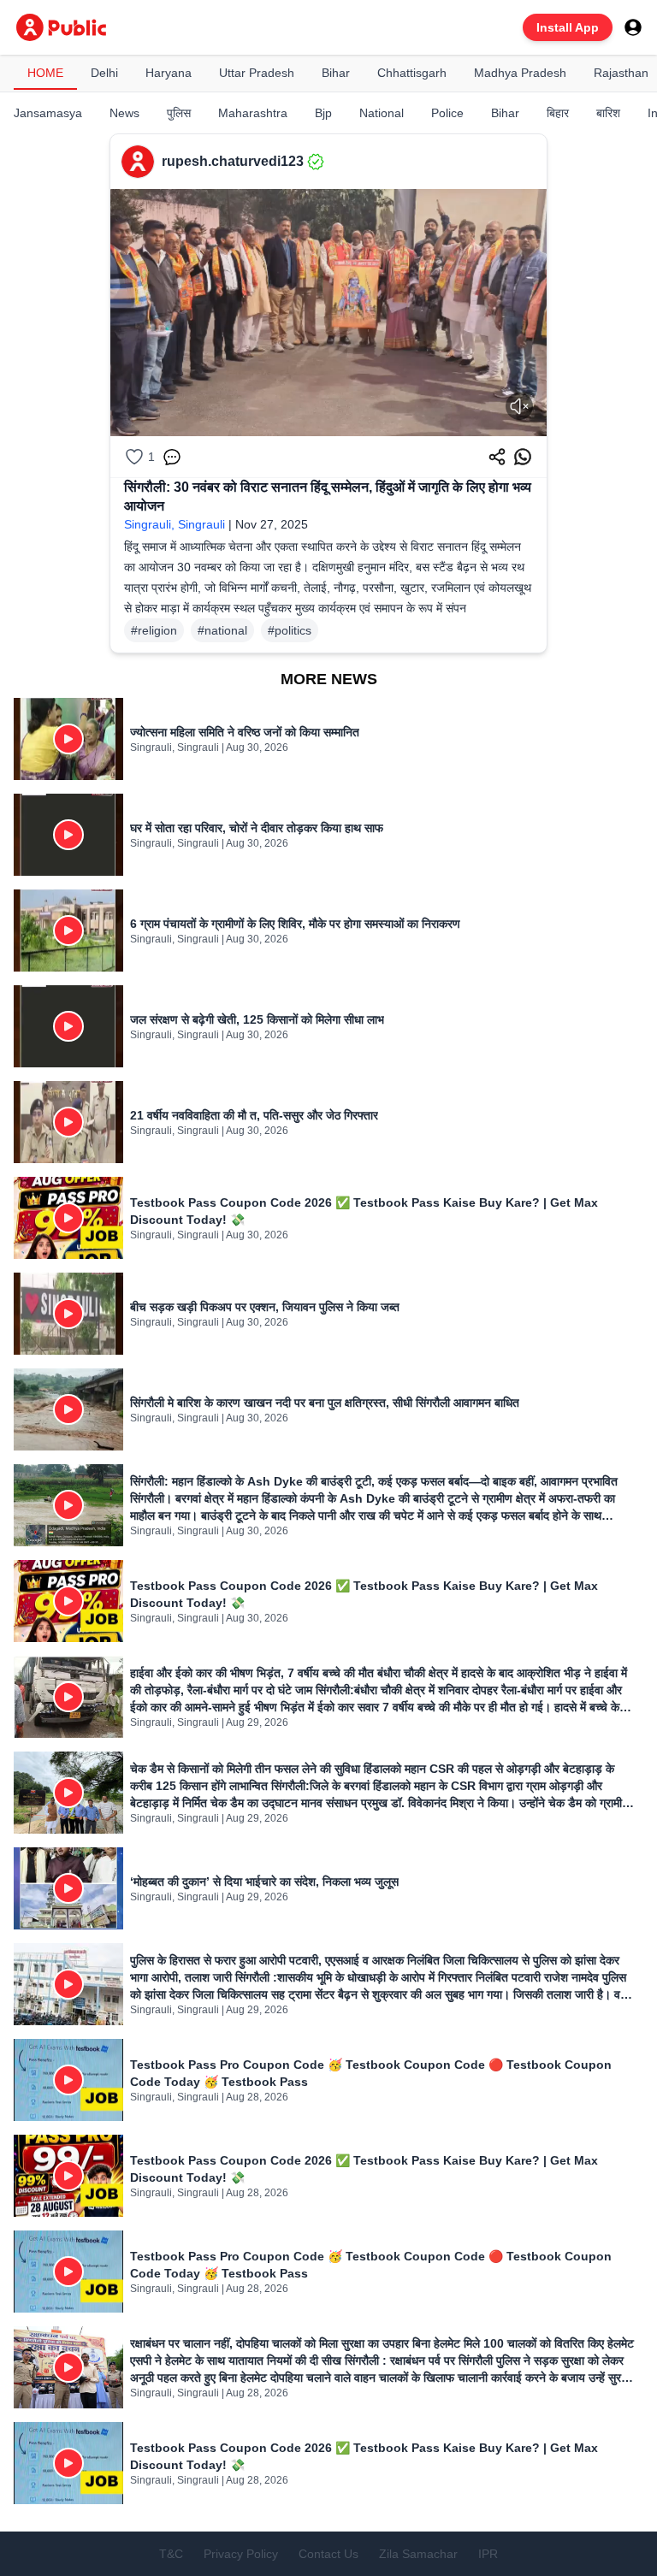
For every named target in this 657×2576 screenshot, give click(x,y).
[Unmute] (519, 406)
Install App (568, 27)
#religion (154, 630)
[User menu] (633, 27)
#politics (290, 630)
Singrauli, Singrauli (175, 524)
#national (222, 630)
